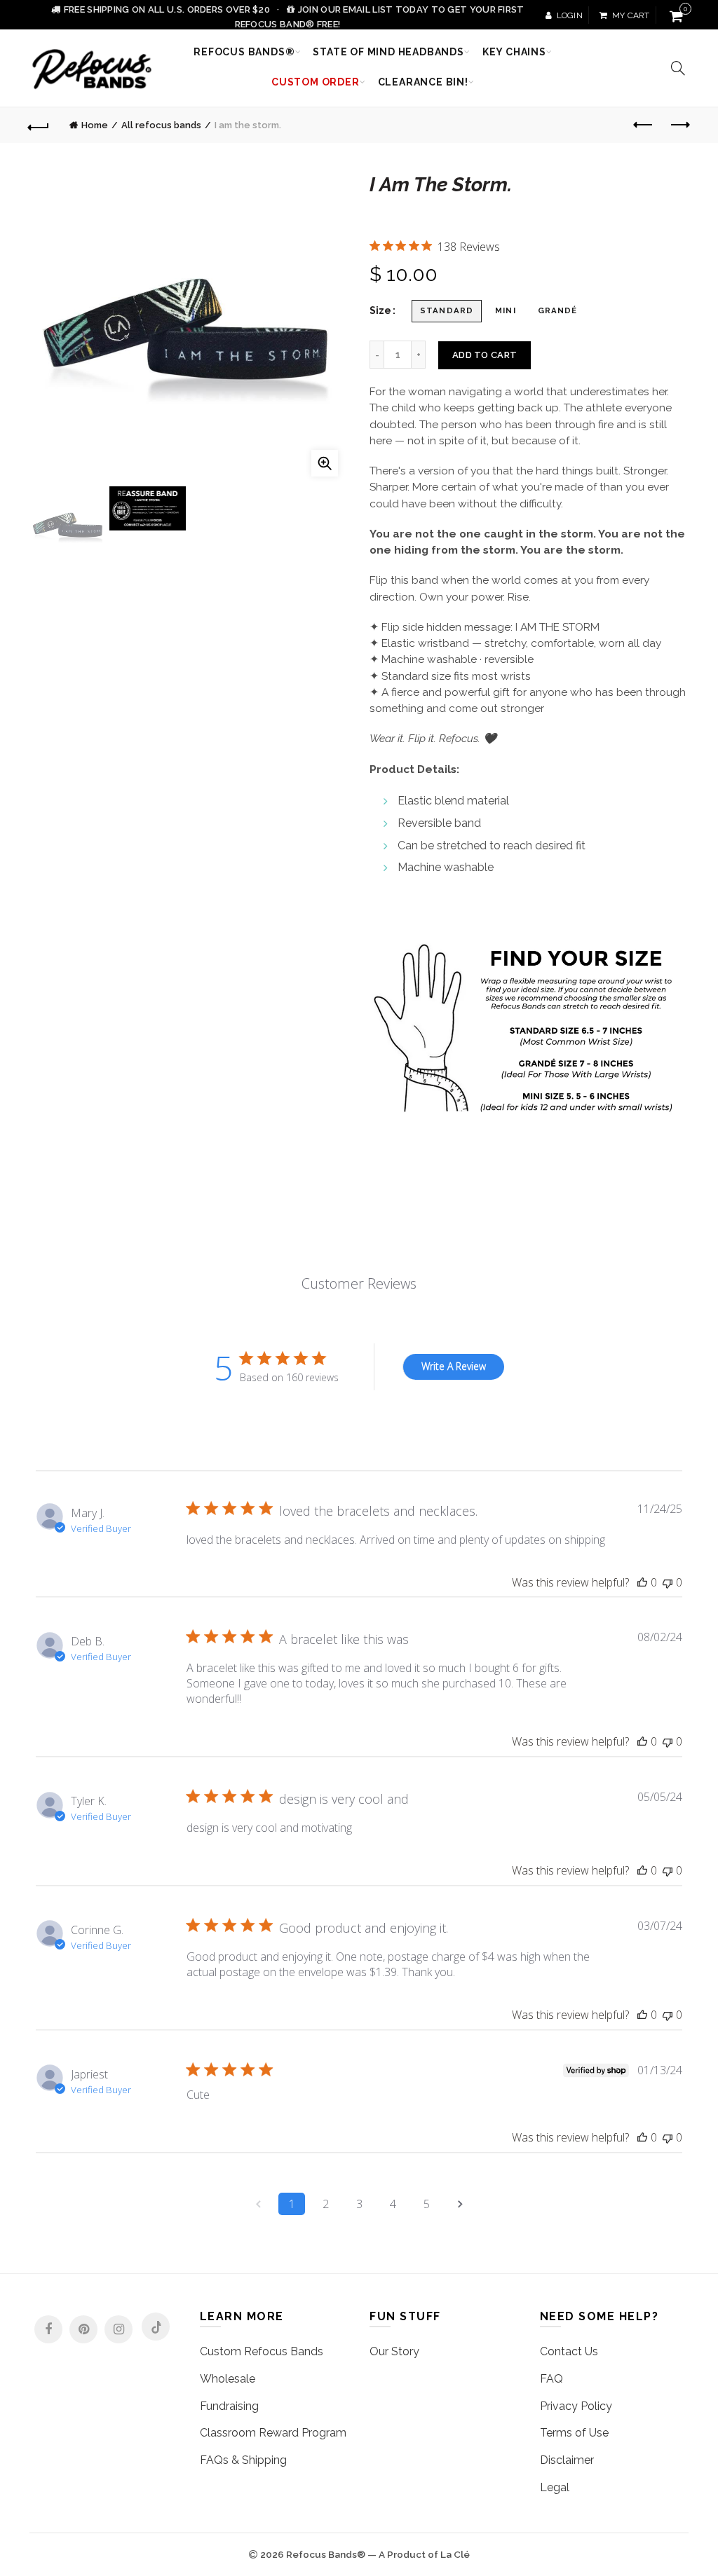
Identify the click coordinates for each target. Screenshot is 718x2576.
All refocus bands (161, 125)
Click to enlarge (325, 463)
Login (570, 15)
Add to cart (485, 355)
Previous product (644, 125)
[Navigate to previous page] (258, 2204)
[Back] (39, 125)
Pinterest (83, 2329)
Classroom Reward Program (273, 2433)
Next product (679, 125)
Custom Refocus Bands (262, 2351)
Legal (555, 2487)
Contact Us (569, 2351)
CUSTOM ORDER (316, 82)
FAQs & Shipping (243, 2460)
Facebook (48, 2329)
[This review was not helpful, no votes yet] (668, 1583)
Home (95, 125)
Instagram (118, 2329)
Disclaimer (567, 2460)
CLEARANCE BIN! (423, 82)
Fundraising (229, 2406)
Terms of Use (574, 2433)
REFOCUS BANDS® (244, 52)
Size (380, 310)
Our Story (394, 2351)
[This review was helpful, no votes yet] (642, 1583)
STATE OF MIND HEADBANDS (388, 52)
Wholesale (228, 2379)
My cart (631, 15)
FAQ (551, 2379)
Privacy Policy (576, 2406)
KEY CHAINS (514, 52)
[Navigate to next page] (460, 2204)
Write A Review (454, 1366)
